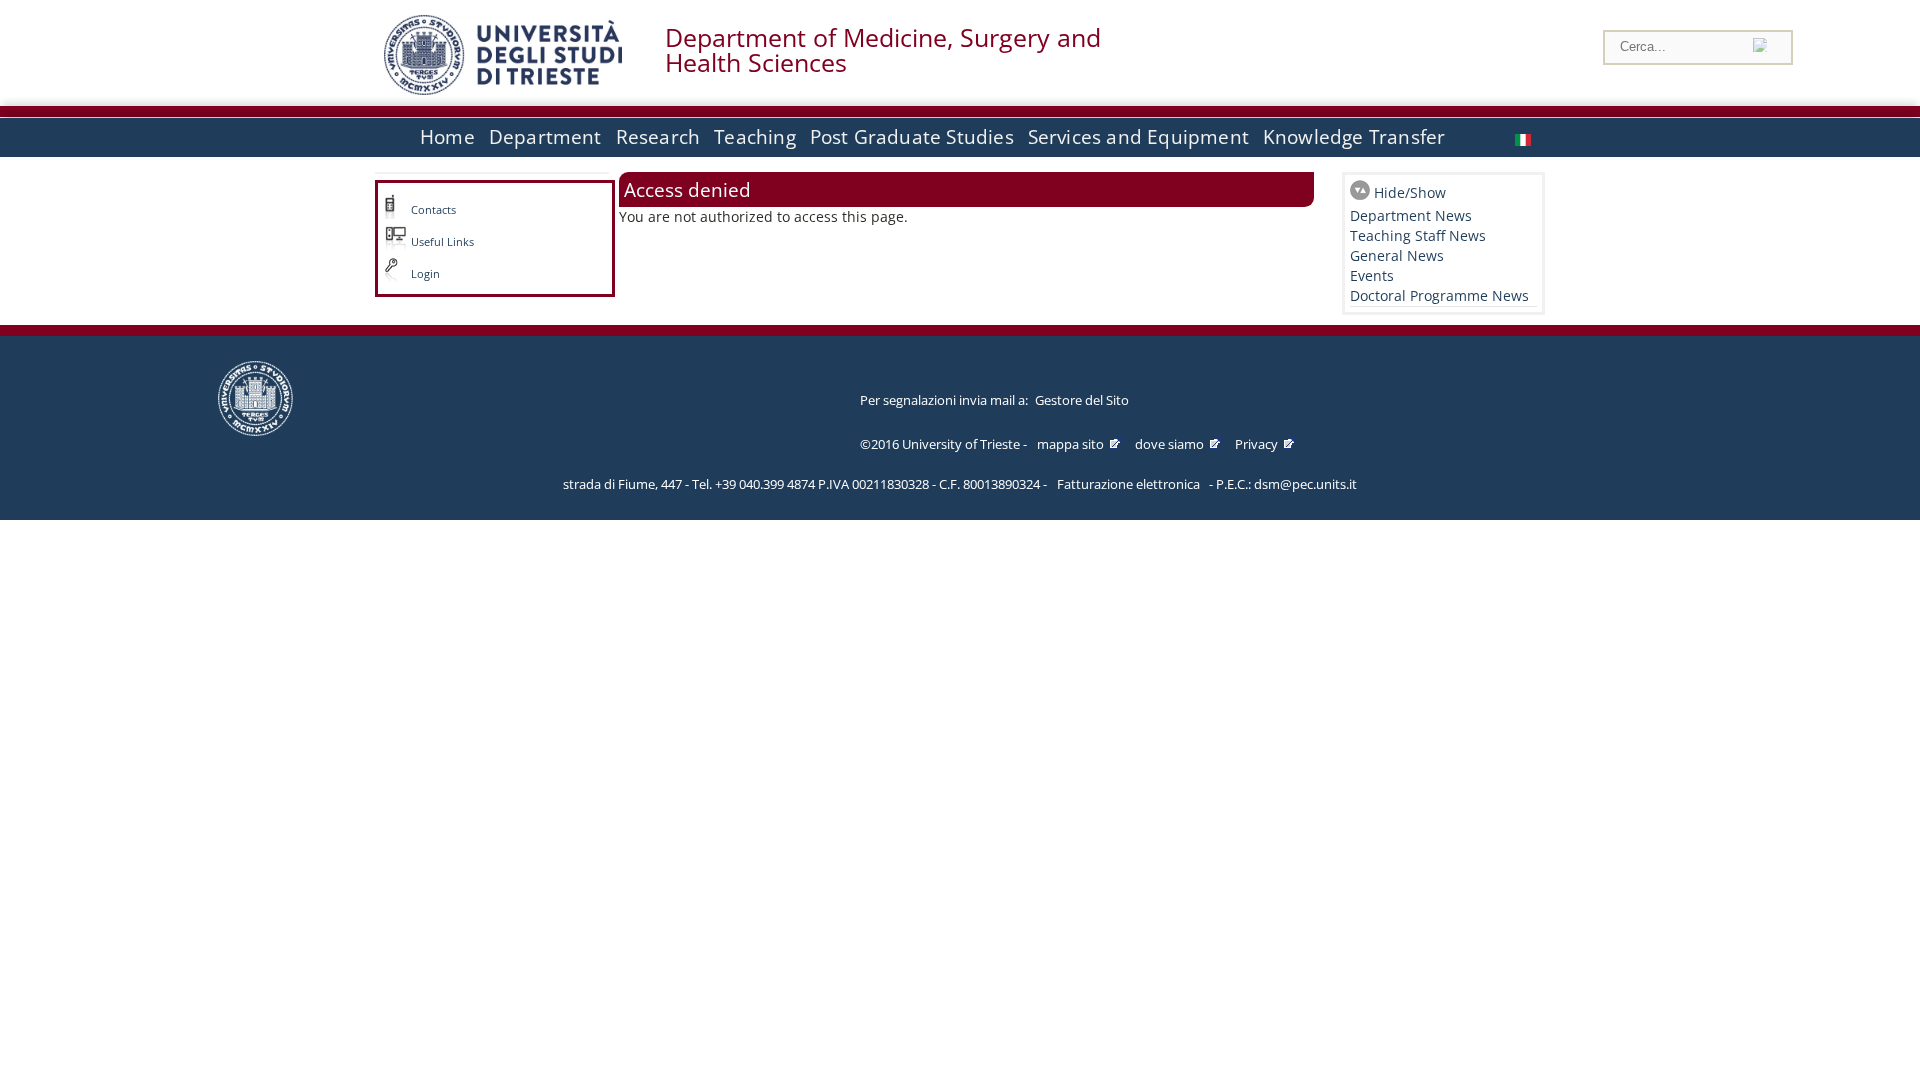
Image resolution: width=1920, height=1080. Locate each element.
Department (545, 137)
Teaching (755, 137)
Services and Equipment (1138, 137)
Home (447, 137)
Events (1372, 275)
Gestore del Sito (1082, 400)
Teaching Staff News (1418, 235)
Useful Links (442, 242)
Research (658, 137)
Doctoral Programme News (1439, 295)
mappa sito (1070, 444)
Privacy (1256, 444)
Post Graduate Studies (912, 137)
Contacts (433, 210)
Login (425, 274)
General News (1397, 255)
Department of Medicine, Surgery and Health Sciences (883, 50)
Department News (1411, 215)
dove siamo (1169, 444)
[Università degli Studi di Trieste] (503, 89)
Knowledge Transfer (1354, 137)
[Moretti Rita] (1525, 137)
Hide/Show (1410, 192)
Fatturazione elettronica (1128, 484)
